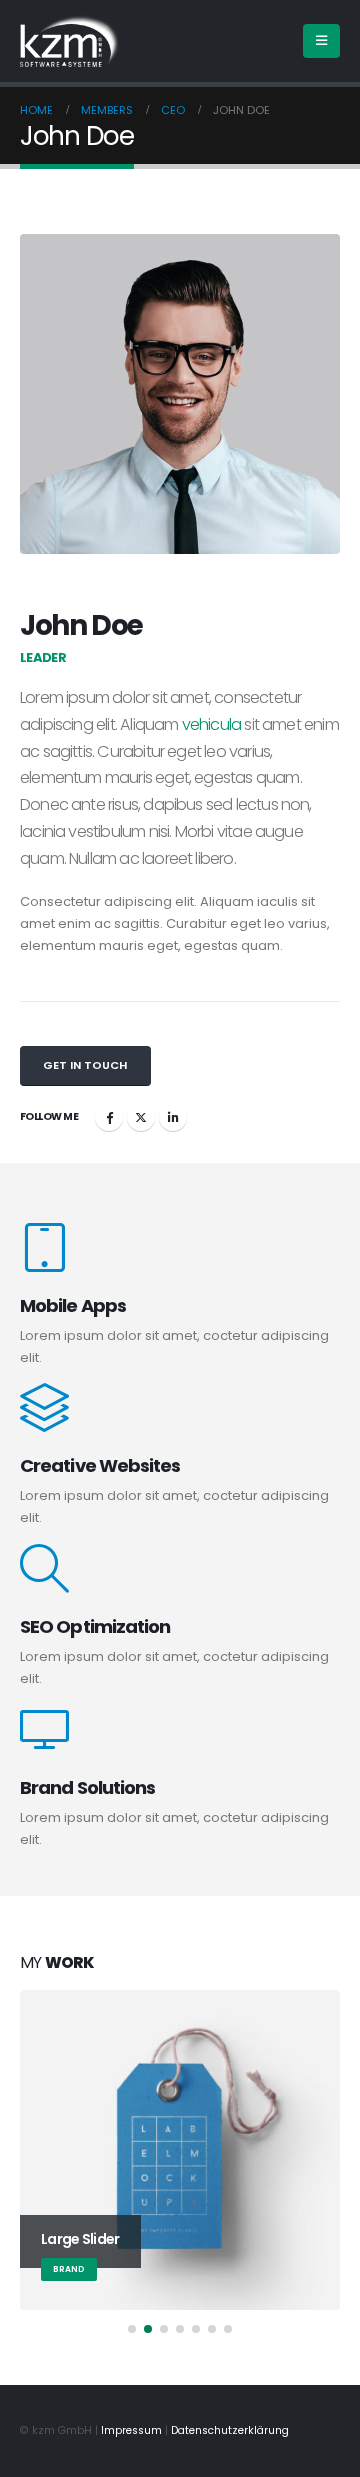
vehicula (212, 724)
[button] (132, 2329)
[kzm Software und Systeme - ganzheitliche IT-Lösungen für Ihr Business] (70, 41)
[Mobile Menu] (321, 41)
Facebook (109, 1117)
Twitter (141, 1117)
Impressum (131, 2430)
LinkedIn (173, 1117)
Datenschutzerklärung (230, 2430)
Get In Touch (85, 1065)
